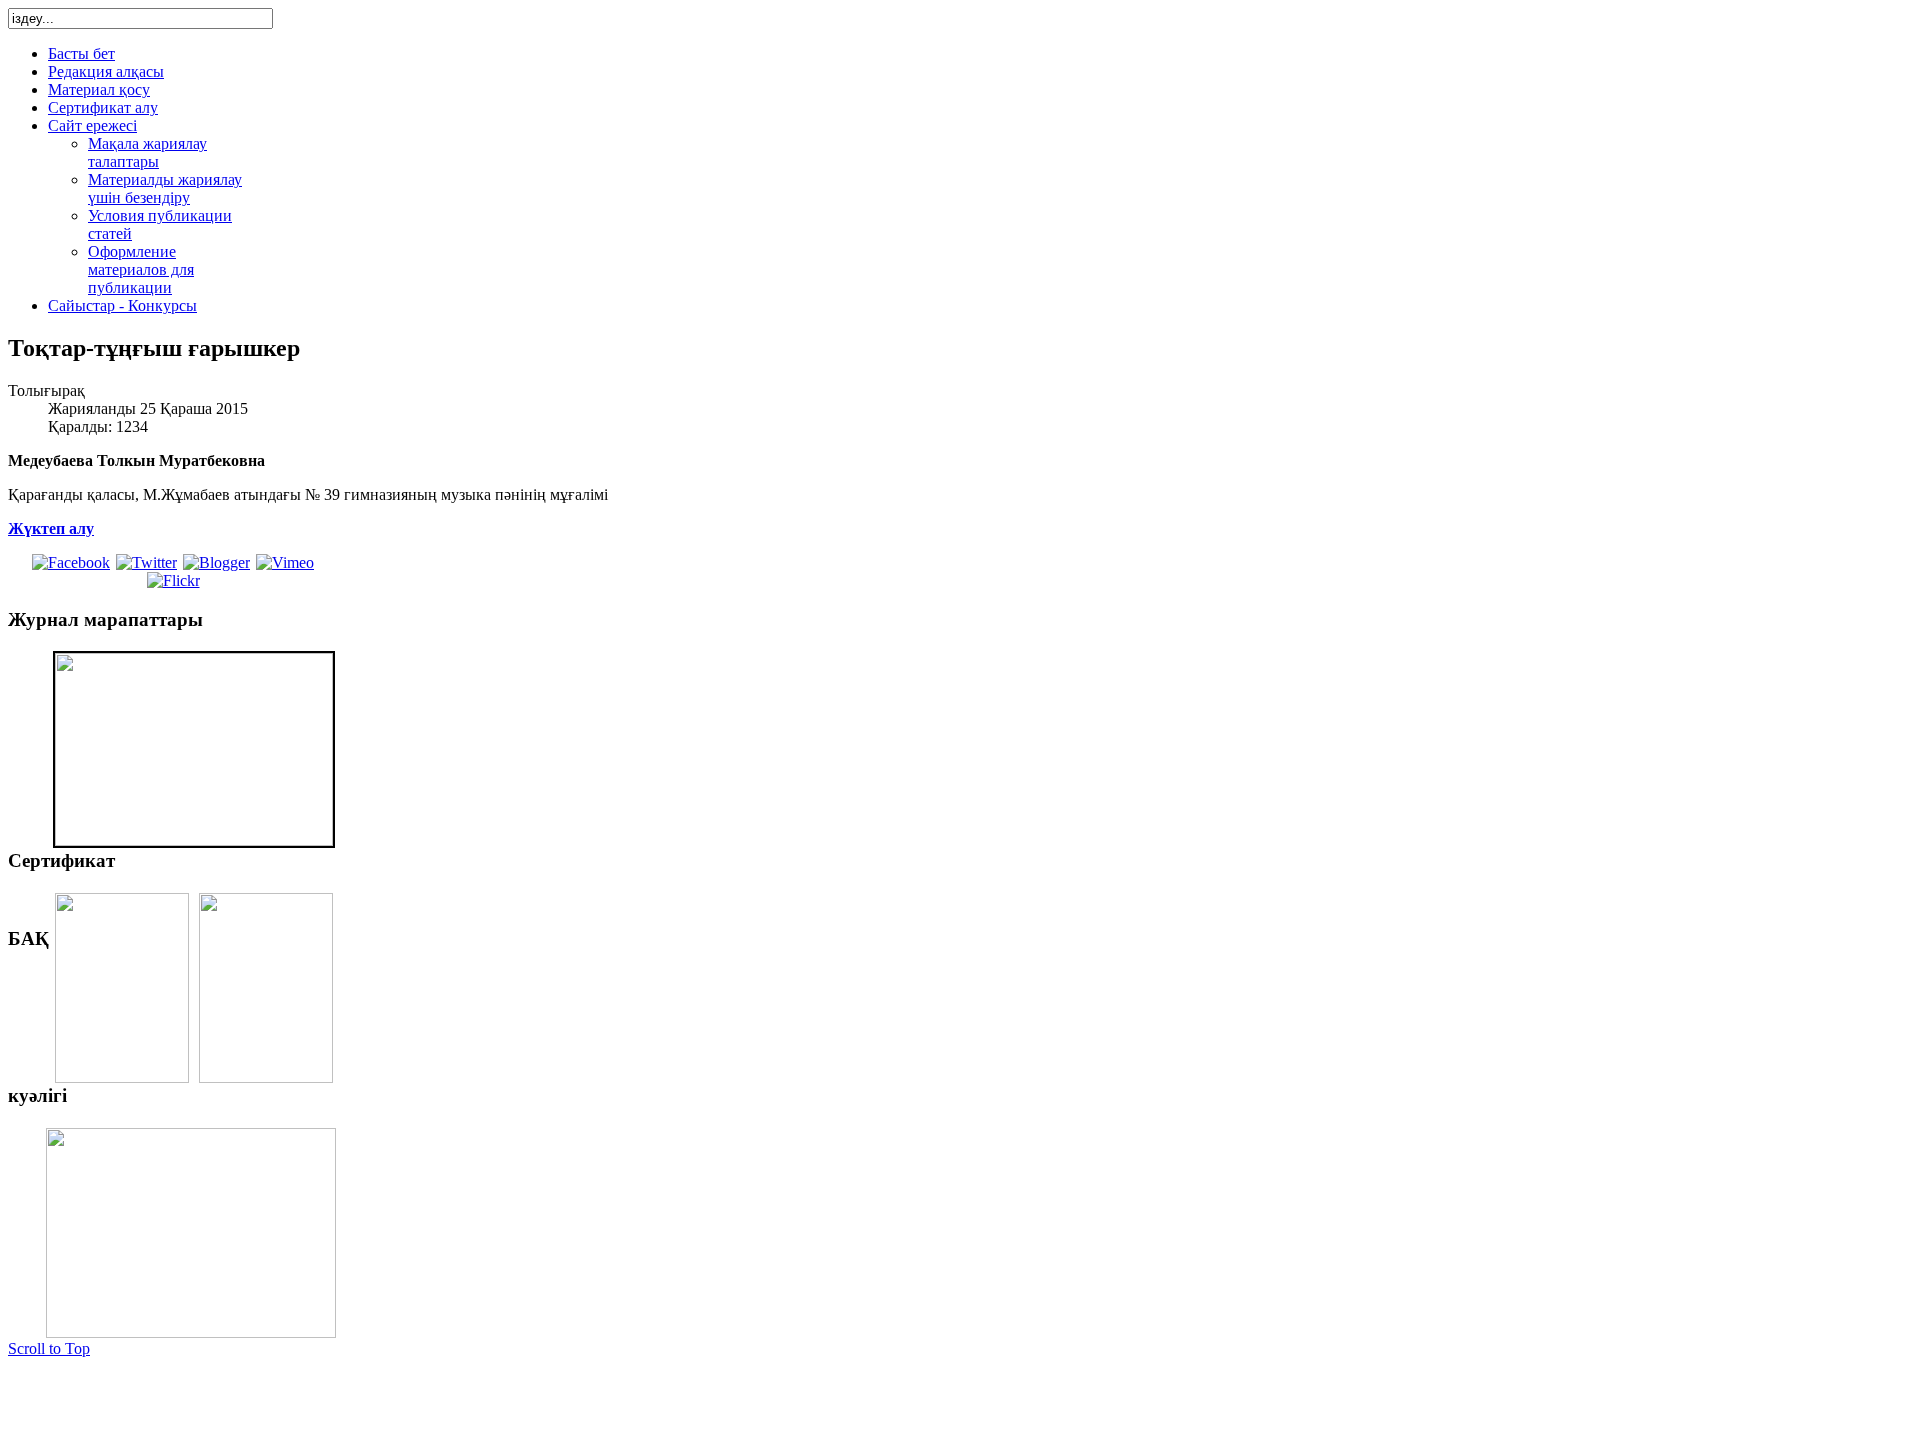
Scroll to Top (49, 1348)
